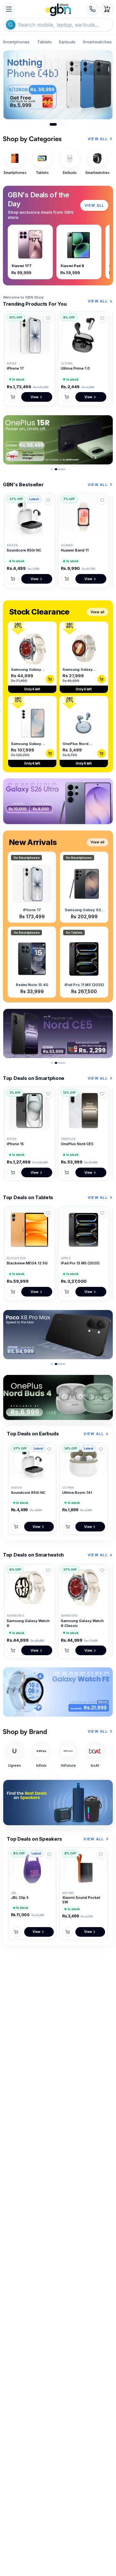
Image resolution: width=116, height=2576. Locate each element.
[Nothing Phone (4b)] (58, 85)
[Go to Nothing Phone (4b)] (53, 124)
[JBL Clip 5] (32, 1868)
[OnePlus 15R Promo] (58, 440)
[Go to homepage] (58, 9)
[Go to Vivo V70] (61, 124)
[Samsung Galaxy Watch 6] (30, 1588)
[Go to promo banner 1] (52, 469)
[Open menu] (9, 9)
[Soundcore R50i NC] (30, 517)
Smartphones (16, 42)
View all (97, 612)
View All (98, 139)
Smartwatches (97, 42)
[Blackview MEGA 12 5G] (30, 1230)
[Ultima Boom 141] (83, 1463)
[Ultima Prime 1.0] (83, 335)
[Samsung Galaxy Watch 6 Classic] (83, 1588)
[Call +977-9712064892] (93, 9)
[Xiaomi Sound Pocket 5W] (83, 1868)
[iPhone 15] (30, 1111)
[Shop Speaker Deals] (58, 1803)
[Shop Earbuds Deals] (58, 1398)
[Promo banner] (58, 1692)
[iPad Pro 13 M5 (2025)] (83, 1230)
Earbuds (67, 42)
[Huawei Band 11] (83, 517)
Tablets (44, 42)
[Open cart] (107, 9)
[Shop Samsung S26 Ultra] (58, 801)
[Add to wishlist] (48, 318)
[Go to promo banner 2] (60, 469)
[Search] (11, 25)
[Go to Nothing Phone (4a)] (65, 124)
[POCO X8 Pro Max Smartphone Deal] (58, 1335)
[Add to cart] (13, 397)
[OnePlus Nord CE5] (83, 1111)
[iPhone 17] (30, 335)
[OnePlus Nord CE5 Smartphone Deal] (58, 1033)
